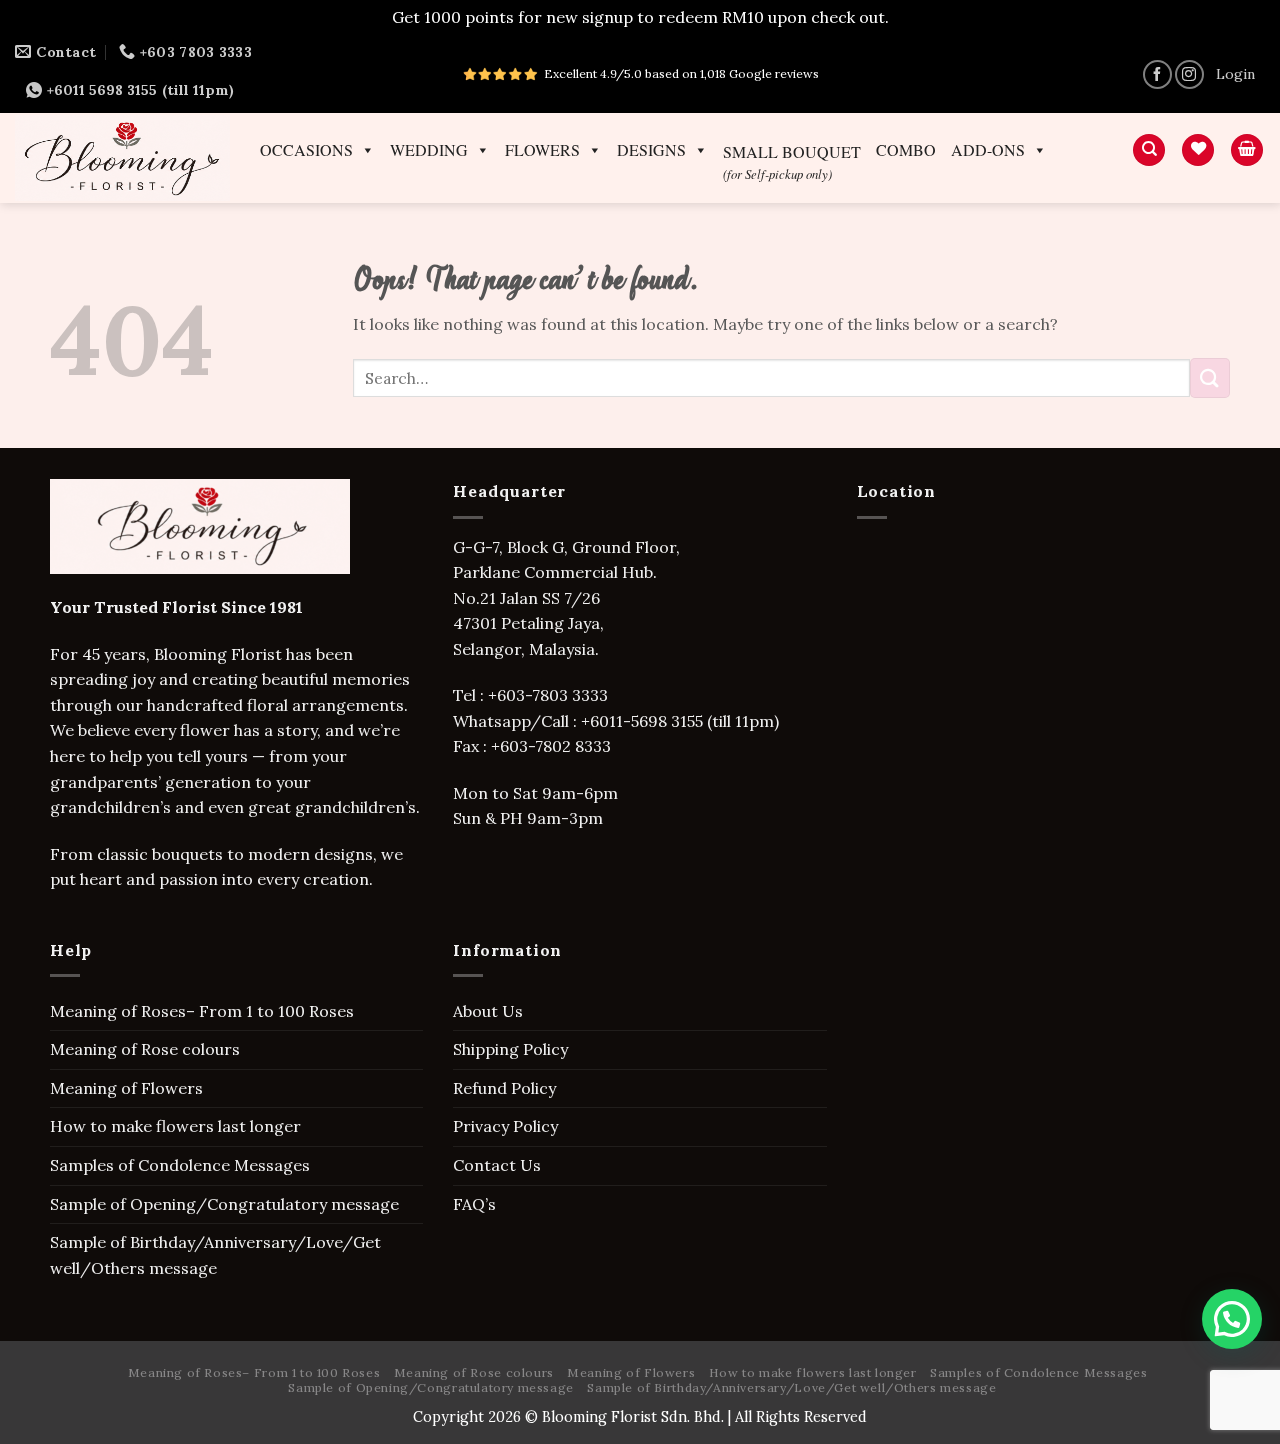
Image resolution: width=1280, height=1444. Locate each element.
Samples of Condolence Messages (180, 1165)
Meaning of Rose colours (145, 1049)
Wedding (429, 150)
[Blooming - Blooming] (122, 157)
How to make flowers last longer (175, 1126)
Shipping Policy (510, 1049)
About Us (488, 1011)
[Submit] (1210, 377)
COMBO (906, 150)
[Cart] (1247, 150)
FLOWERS (542, 150)
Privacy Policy (505, 1126)
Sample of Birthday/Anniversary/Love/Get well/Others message (215, 1255)
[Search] (1149, 150)
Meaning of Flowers (126, 1088)
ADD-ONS (988, 150)
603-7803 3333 (554, 695)
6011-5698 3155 (646, 721)
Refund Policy (504, 1088)
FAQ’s (474, 1204)
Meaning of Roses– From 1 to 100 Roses (202, 1011)
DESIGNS (651, 150)
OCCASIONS (306, 150)
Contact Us (497, 1165)
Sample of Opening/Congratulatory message (224, 1204)
